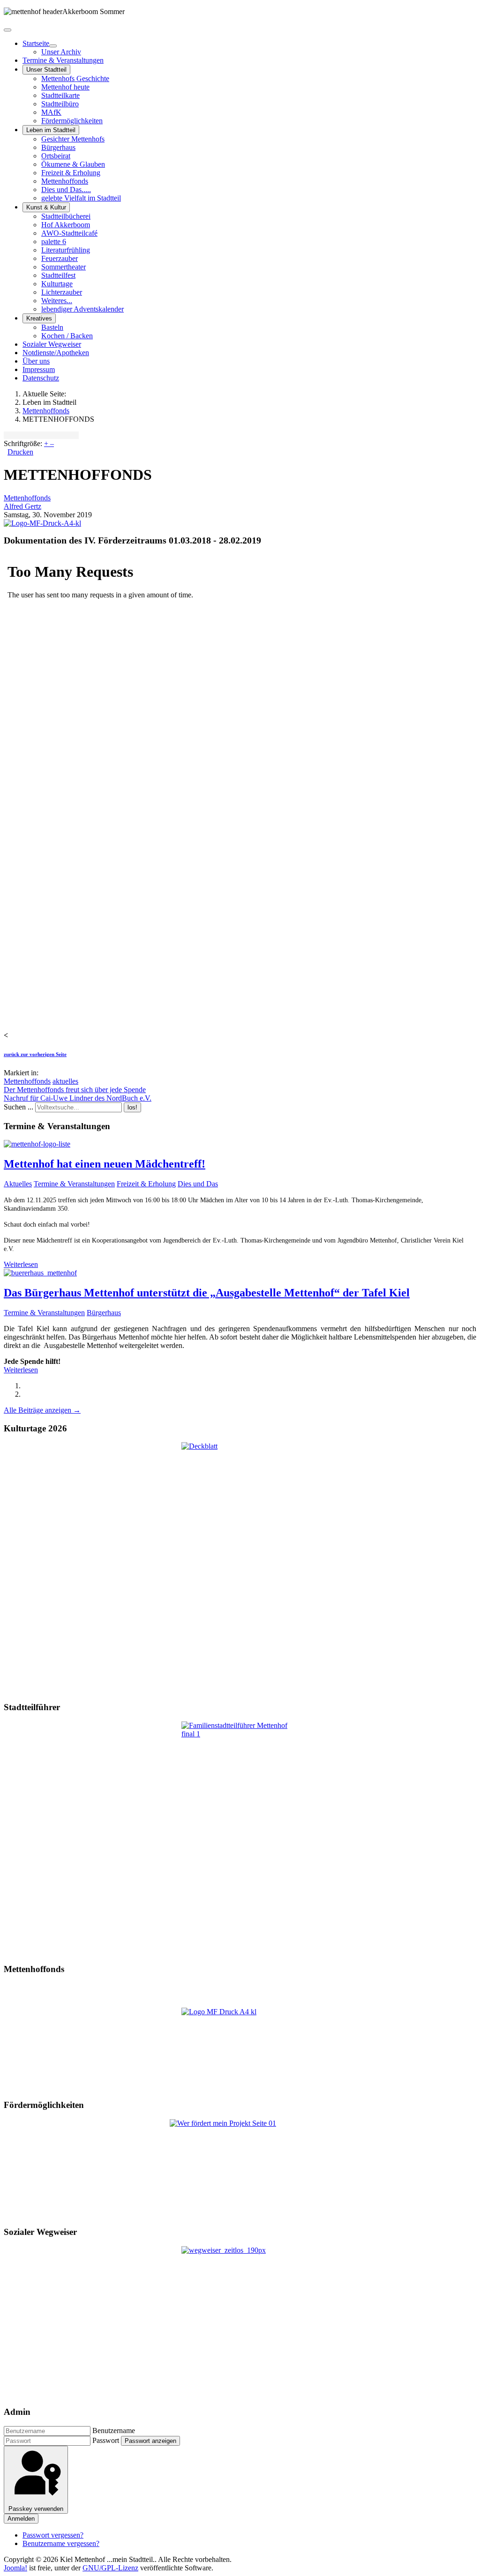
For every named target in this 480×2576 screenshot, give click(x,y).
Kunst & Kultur (46, 207)
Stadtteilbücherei (66, 216)
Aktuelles (18, 1184)
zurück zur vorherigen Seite (35, 1054)
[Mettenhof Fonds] (240, 2049)
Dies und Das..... (66, 190)
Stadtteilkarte (60, 95)
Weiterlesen (21, 1264)
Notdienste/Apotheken (56, 353)
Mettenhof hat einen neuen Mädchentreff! (105, 1164)
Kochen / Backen (67, 336)
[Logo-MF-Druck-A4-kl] (42, 523)
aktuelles (65, 1081)
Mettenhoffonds (65, 181)
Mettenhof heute (65, 87)
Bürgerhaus (58, 147)
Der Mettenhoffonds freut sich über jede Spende (75, 1090)
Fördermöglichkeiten (72, 121)
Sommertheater (64, 267)
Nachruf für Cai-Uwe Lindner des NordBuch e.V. (78, 1098)
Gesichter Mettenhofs (73, 139)
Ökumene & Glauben (73, 164)
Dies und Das (198, 1184)
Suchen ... (19, 1107)
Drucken (20, 452)
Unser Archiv (61, 52)
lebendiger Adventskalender (82, 309)
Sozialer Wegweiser (52, 344)
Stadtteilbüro (60, 104)
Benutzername (114, 2431)
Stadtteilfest (58, 275)
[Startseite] (53, 46)
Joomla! (15, 2568)
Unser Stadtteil (46, 70)
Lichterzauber (62, 292)
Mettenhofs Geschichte (75, 78)
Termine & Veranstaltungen (63, 60)
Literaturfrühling (66, 250)
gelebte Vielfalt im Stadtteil (81, 198)
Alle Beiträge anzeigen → (42, 1410)
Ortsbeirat (56, 156)
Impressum (39, 369)
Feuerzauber (60, 258)
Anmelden (21, 2519)
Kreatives (39, 318)
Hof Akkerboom (66, 225)
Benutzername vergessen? (61, 2543)
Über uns (36, 361)
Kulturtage (57, 284)
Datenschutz (41, 378)
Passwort (106, 2440)
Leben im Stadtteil (51, 130)
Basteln (52, 327)
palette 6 (54, 242)
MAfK (51, 112)
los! (132, 1107)
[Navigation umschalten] (7, 30)
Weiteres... (57, 301)
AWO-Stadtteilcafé (69, 233)
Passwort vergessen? (53, 2535)
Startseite (36, 43)
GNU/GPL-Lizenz (110, 2568)
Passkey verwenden (36, 2509)
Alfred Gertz (22, 506)
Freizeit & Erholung (71, 173)
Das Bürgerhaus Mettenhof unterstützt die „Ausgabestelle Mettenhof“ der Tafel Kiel (207, 1293)
